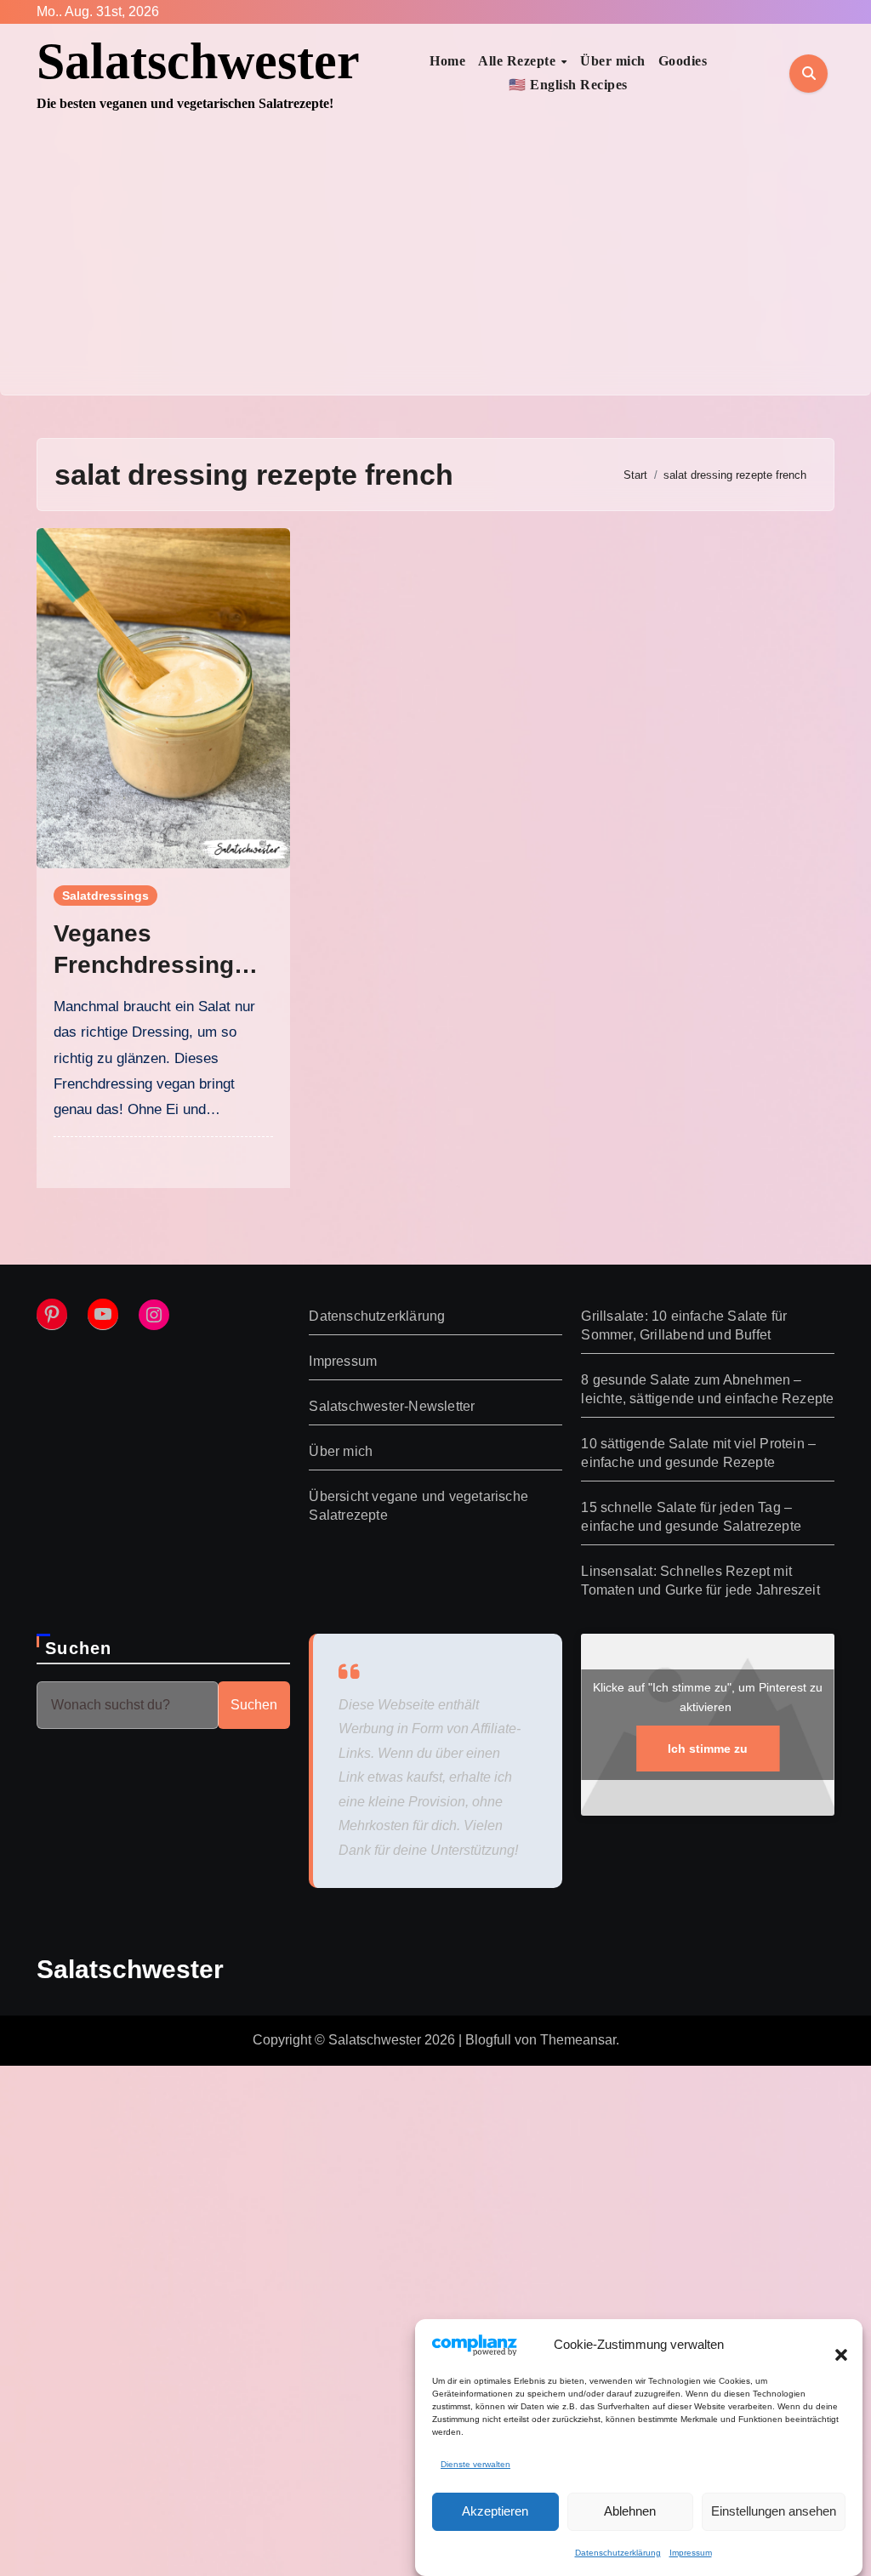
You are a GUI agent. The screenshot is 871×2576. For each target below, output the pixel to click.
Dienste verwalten (475, 2464)
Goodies (683, 61)
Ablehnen (630, 2511)
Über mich (613, 61)
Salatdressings (105, 896)
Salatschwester (198, 61)
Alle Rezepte (519, 61)
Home (447, 61)
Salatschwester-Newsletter (392, 1406)
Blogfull (488, 2040)
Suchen (78, 1648)
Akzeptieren (495, 2511)
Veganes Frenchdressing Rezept (144, 964)
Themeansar (578, 2040)
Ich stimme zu (708, 1749)
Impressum (691, 2553)
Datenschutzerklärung (618, 2553)
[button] (833, 2345)
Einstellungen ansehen (774, 2511)
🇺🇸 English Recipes (568, 85)
